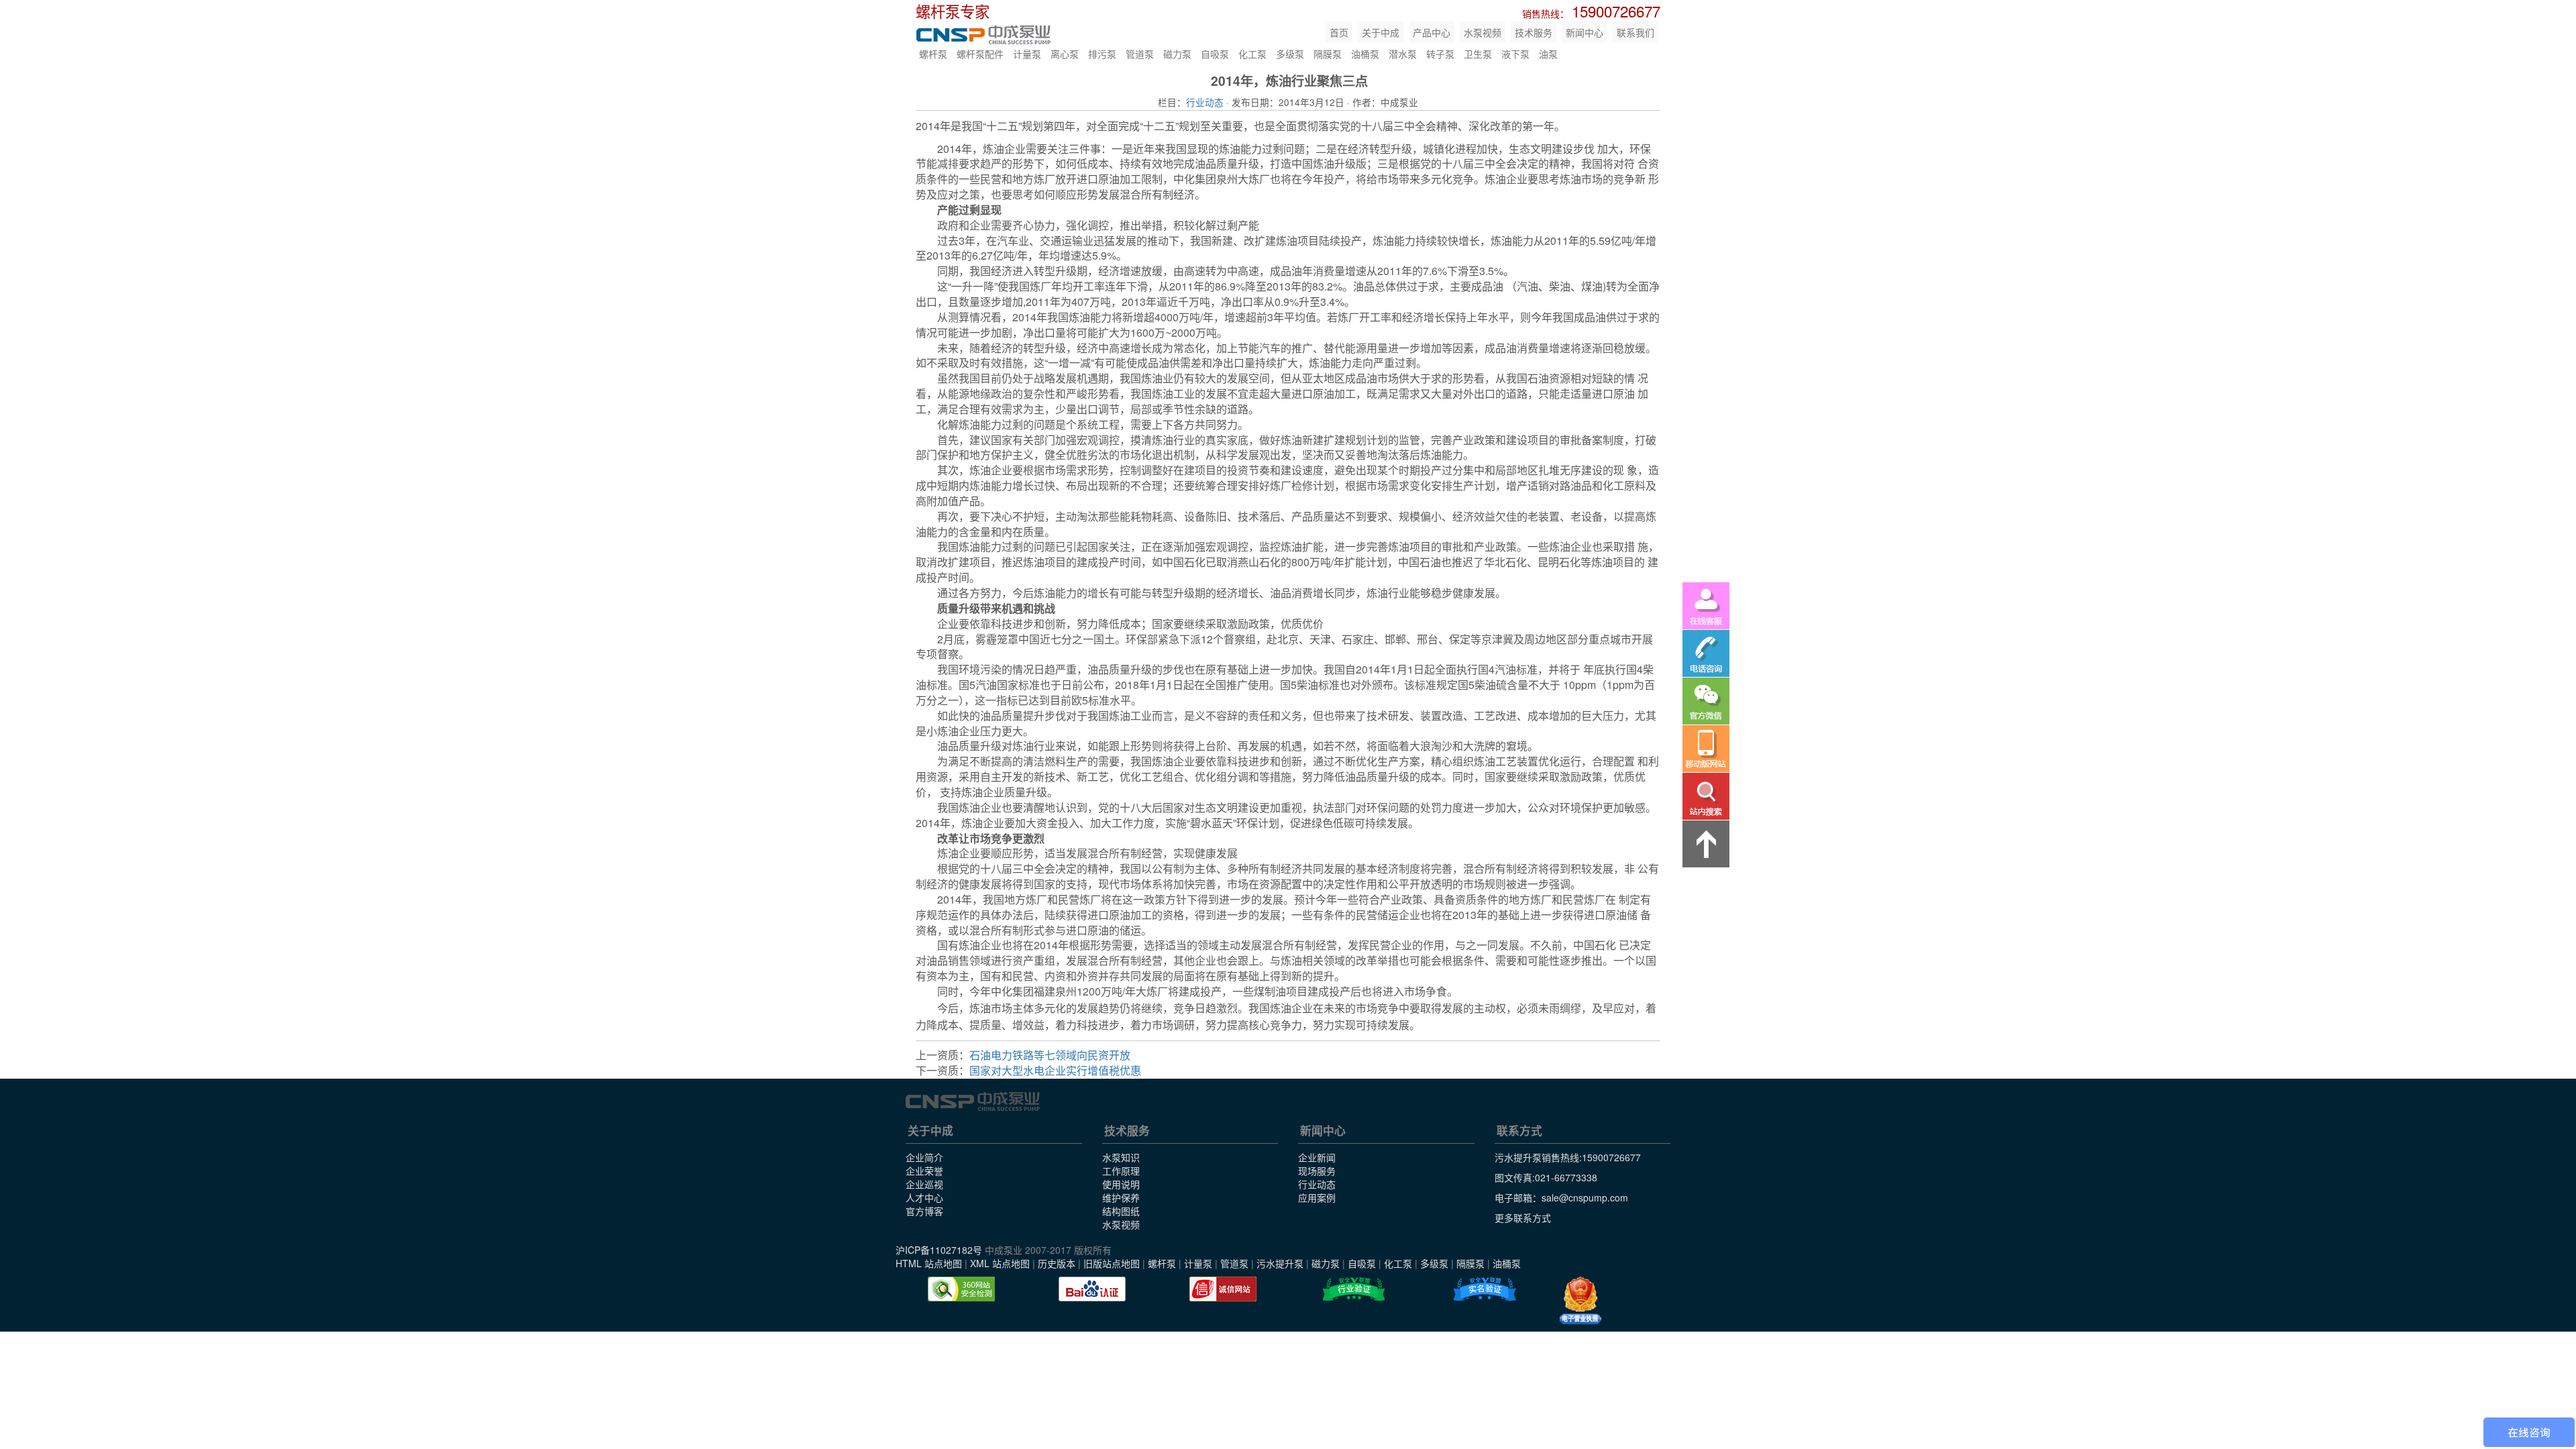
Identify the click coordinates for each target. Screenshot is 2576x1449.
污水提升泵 (1280, 1263)
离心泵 (1065, 54)
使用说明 (1121, 1184)
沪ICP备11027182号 (939, 1250)
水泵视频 (1483, 32)
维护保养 (1121, 1197)
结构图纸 (1121, 1211)
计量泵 (1027, 54)
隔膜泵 (1328, 54)
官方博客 (924, 1211)
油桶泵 (1365, 54)
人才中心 (924, 1197)
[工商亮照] (1580, 1301)
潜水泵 (1403, 54)
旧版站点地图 (1112, 1263)
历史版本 (1057, 1263)
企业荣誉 (924, 1171)
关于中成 (1381, 32)
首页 (1339, 32)
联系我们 (1635, 32)
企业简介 (924, 1157)
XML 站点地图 (1000, 1263)
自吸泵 (1215, 54)
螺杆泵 (933, 54)
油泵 (1548, 54)
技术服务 (1534, 32)
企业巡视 (924, 1184)
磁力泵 (1177, 54)
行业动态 (1205, 102)
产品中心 (1432, 32)
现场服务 (1317, 1171)
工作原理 (1121, 1171)
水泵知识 (1121, 1157)
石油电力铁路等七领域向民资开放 (1050, 1055)
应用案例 (1317, 1197)
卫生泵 (1478, 54)
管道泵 (1140, 54)
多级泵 (1290, 54)
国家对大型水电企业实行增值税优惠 (1055, 1070)
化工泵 (1252, 54)
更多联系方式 (1523, 1218)
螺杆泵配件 (980, 54)
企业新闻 (1317, 1157)
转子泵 (1440, 54)
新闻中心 (1585, 32)
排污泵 (1102, 54)
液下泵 (1515, 54)
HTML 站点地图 (929, 1263)
